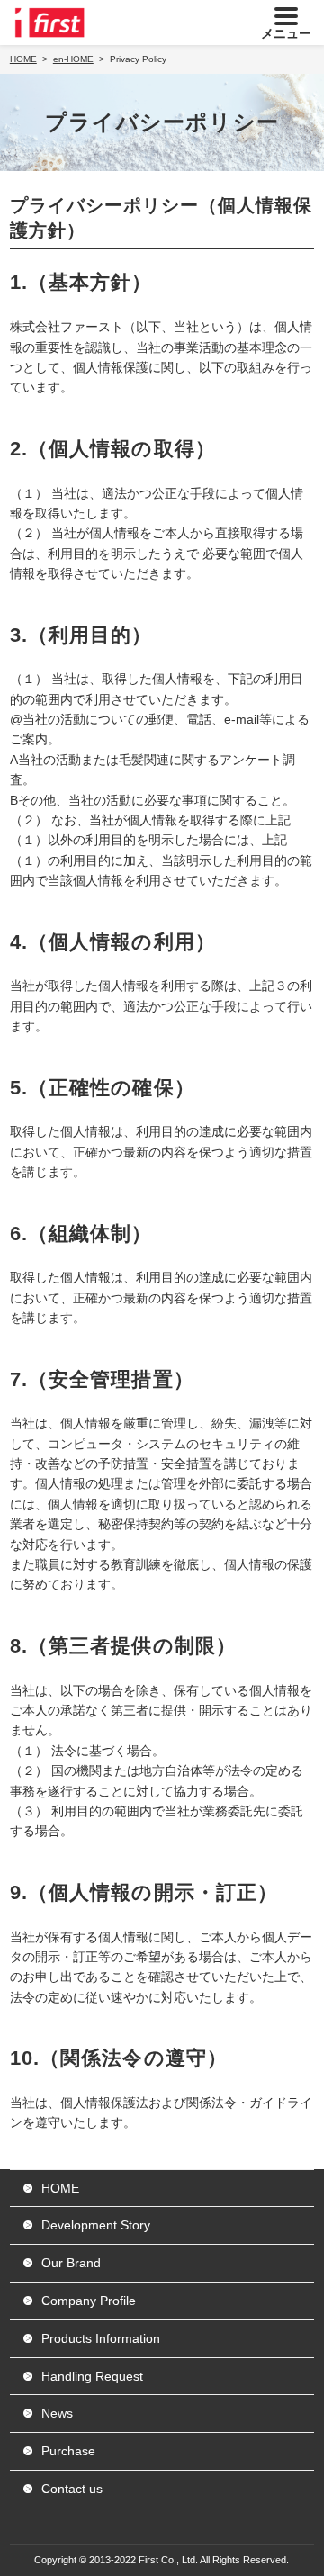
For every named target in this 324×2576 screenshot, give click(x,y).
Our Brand (71, 2263)
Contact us (72, 2489)
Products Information (101, 2338)
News (57, 2413)
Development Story (96, 2225)
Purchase (68, 2451)
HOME (60, 2188)
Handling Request (92, 2376)
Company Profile (89, 2301)
